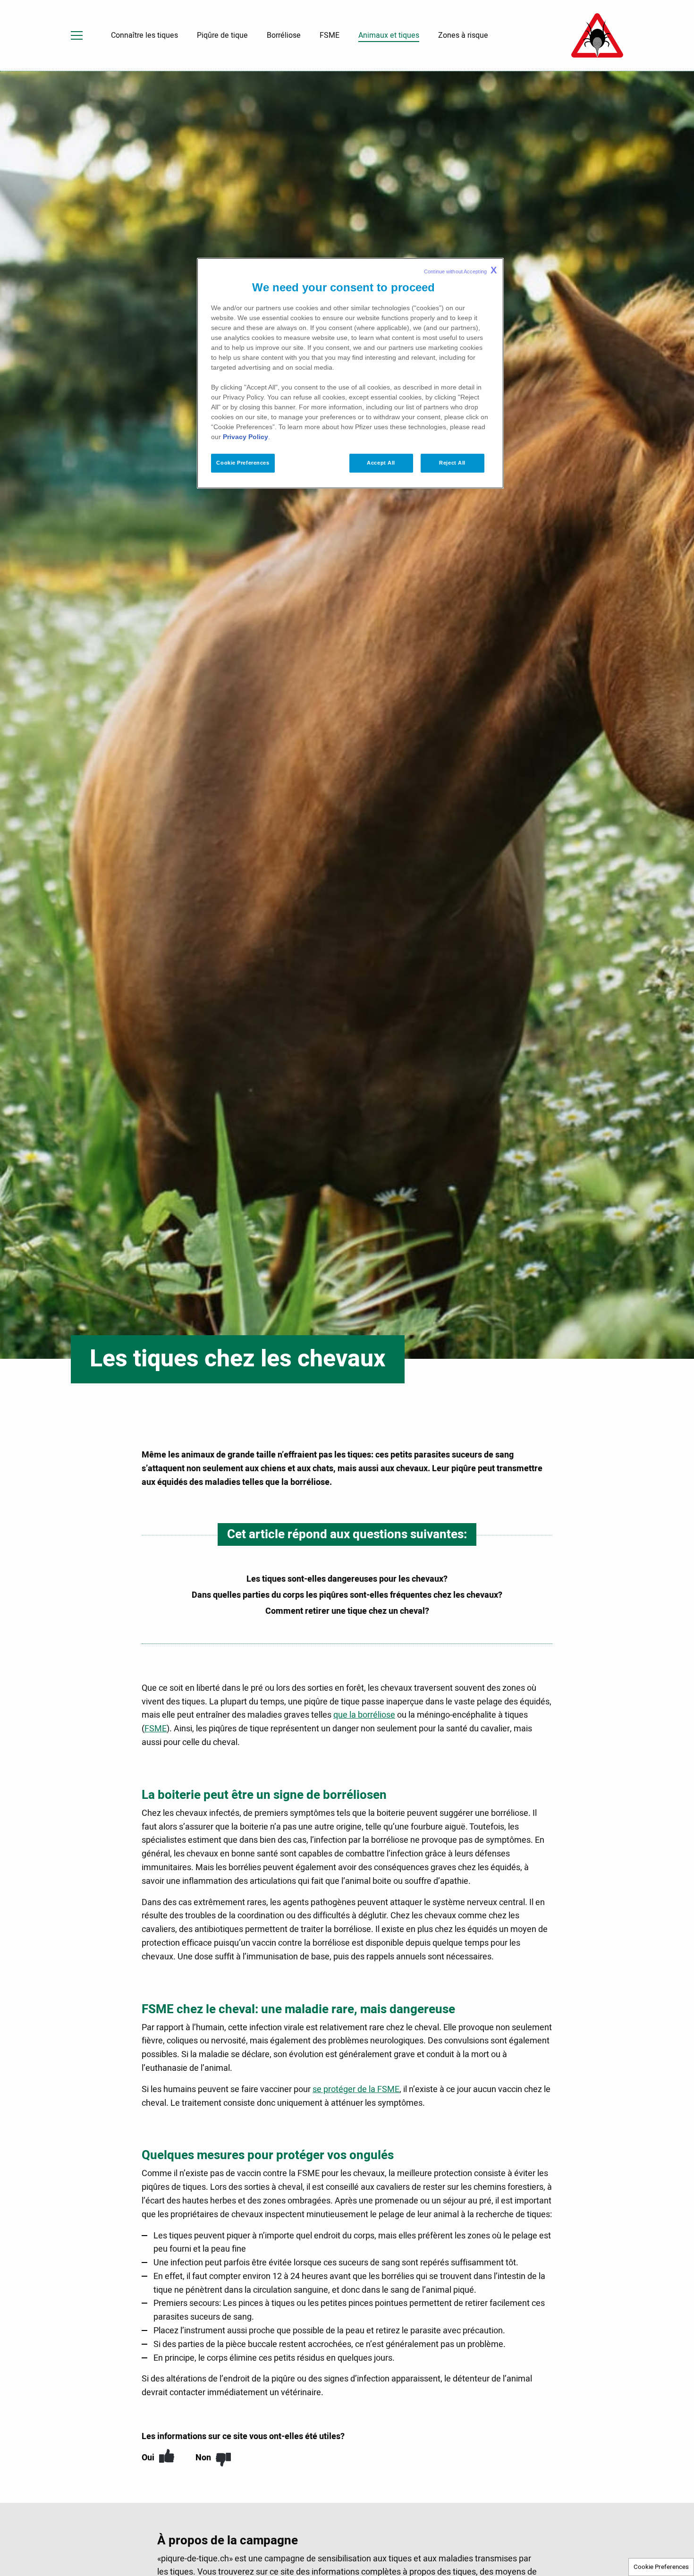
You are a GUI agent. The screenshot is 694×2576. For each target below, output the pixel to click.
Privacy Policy (245, 437)
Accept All (381, 463)
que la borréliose (364, 1715)
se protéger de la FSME (356, 2089)
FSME (156, 1729)
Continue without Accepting (460, 270)
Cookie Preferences (661, 2567)
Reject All (452, 463)
